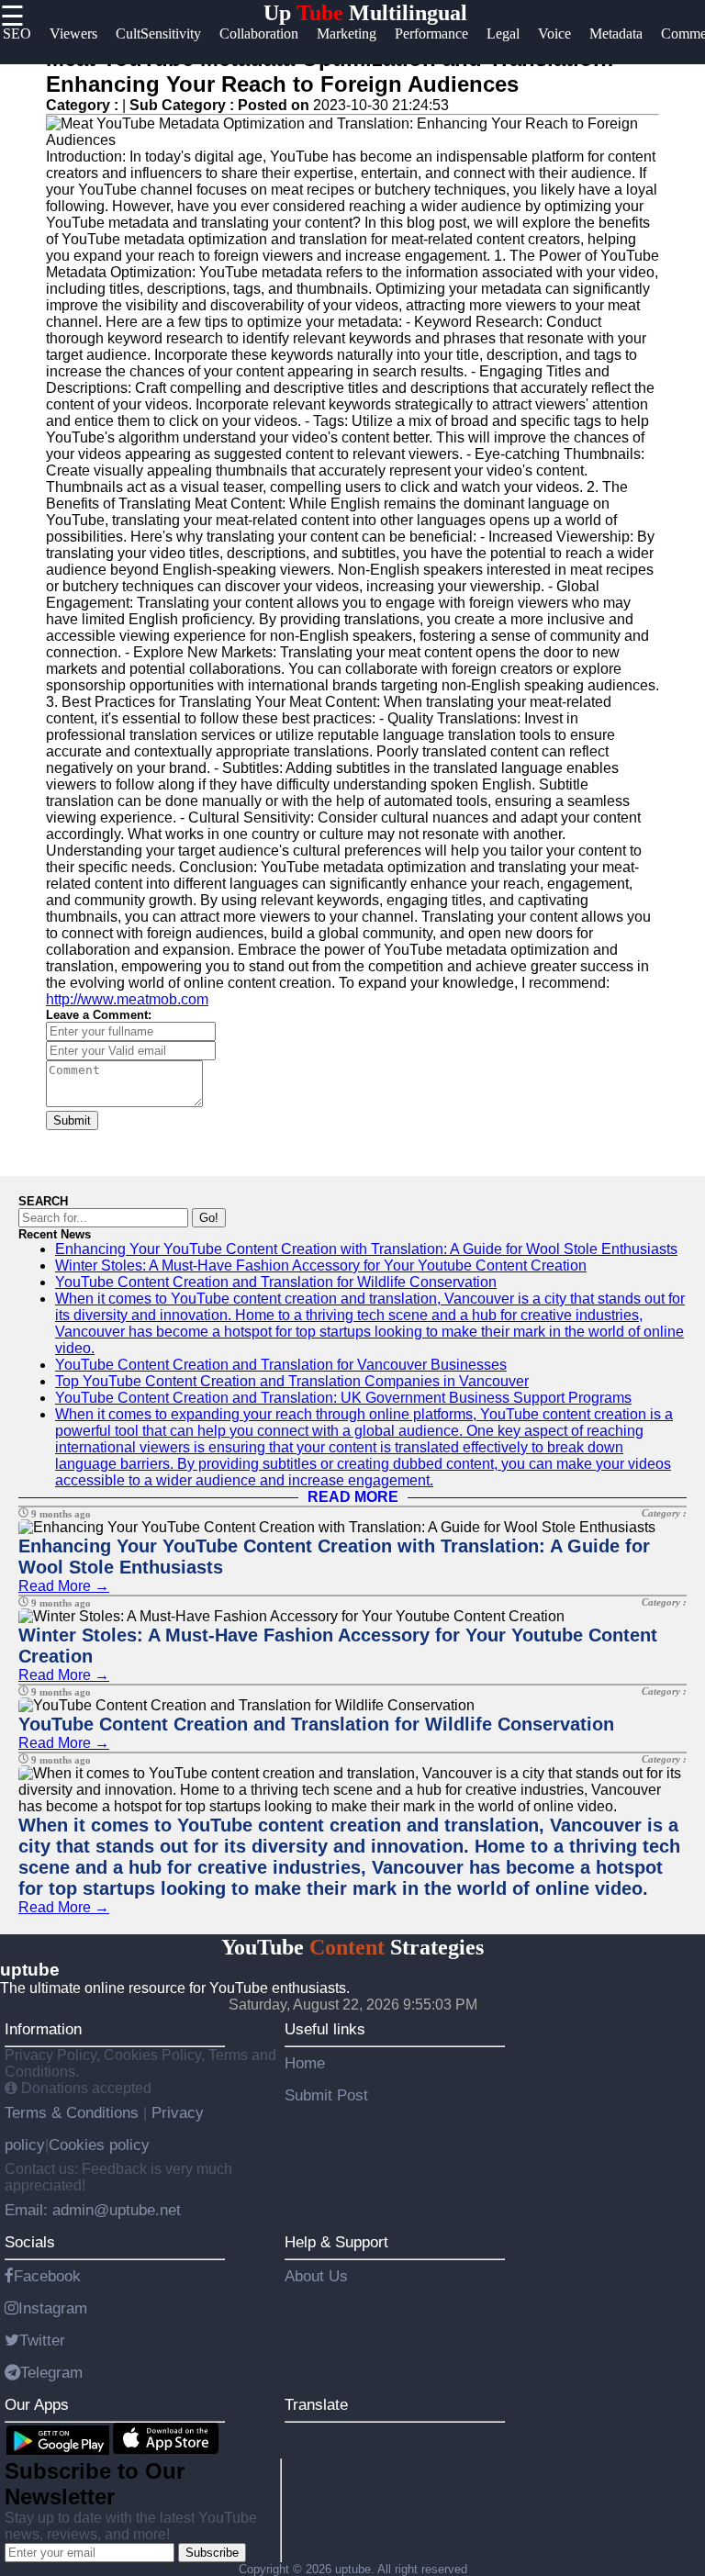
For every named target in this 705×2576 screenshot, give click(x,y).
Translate (316, 2404)
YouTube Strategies (352, 1947)
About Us (316, 2276)
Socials (30, 2242)
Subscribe (212, 2553)
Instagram (53, 2308)
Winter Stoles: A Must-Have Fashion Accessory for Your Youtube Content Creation (321, 1266)
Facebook (47, 2276)
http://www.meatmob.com (127, 999)
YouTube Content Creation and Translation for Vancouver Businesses (281, 1365)
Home (305, 2063)
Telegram (51, 2372)
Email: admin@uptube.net (93, 2210)
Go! (209, 1218)
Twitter (42, 2340)
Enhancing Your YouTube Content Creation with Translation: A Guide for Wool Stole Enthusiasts (366, 1249)
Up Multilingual (365, 13)
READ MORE (353, 1497)
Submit (72, 1120)
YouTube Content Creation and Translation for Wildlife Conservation (276, 1282)
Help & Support (336, 2242)
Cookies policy (99, 2145)
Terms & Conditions (74, 2112)
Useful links (325, 2029)
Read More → (64, 1586)
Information (43, 2029)
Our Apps (37, 2404)
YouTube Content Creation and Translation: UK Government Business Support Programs (343, 1398)
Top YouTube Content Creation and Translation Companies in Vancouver (292, 1381)
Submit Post (326, 2095)
